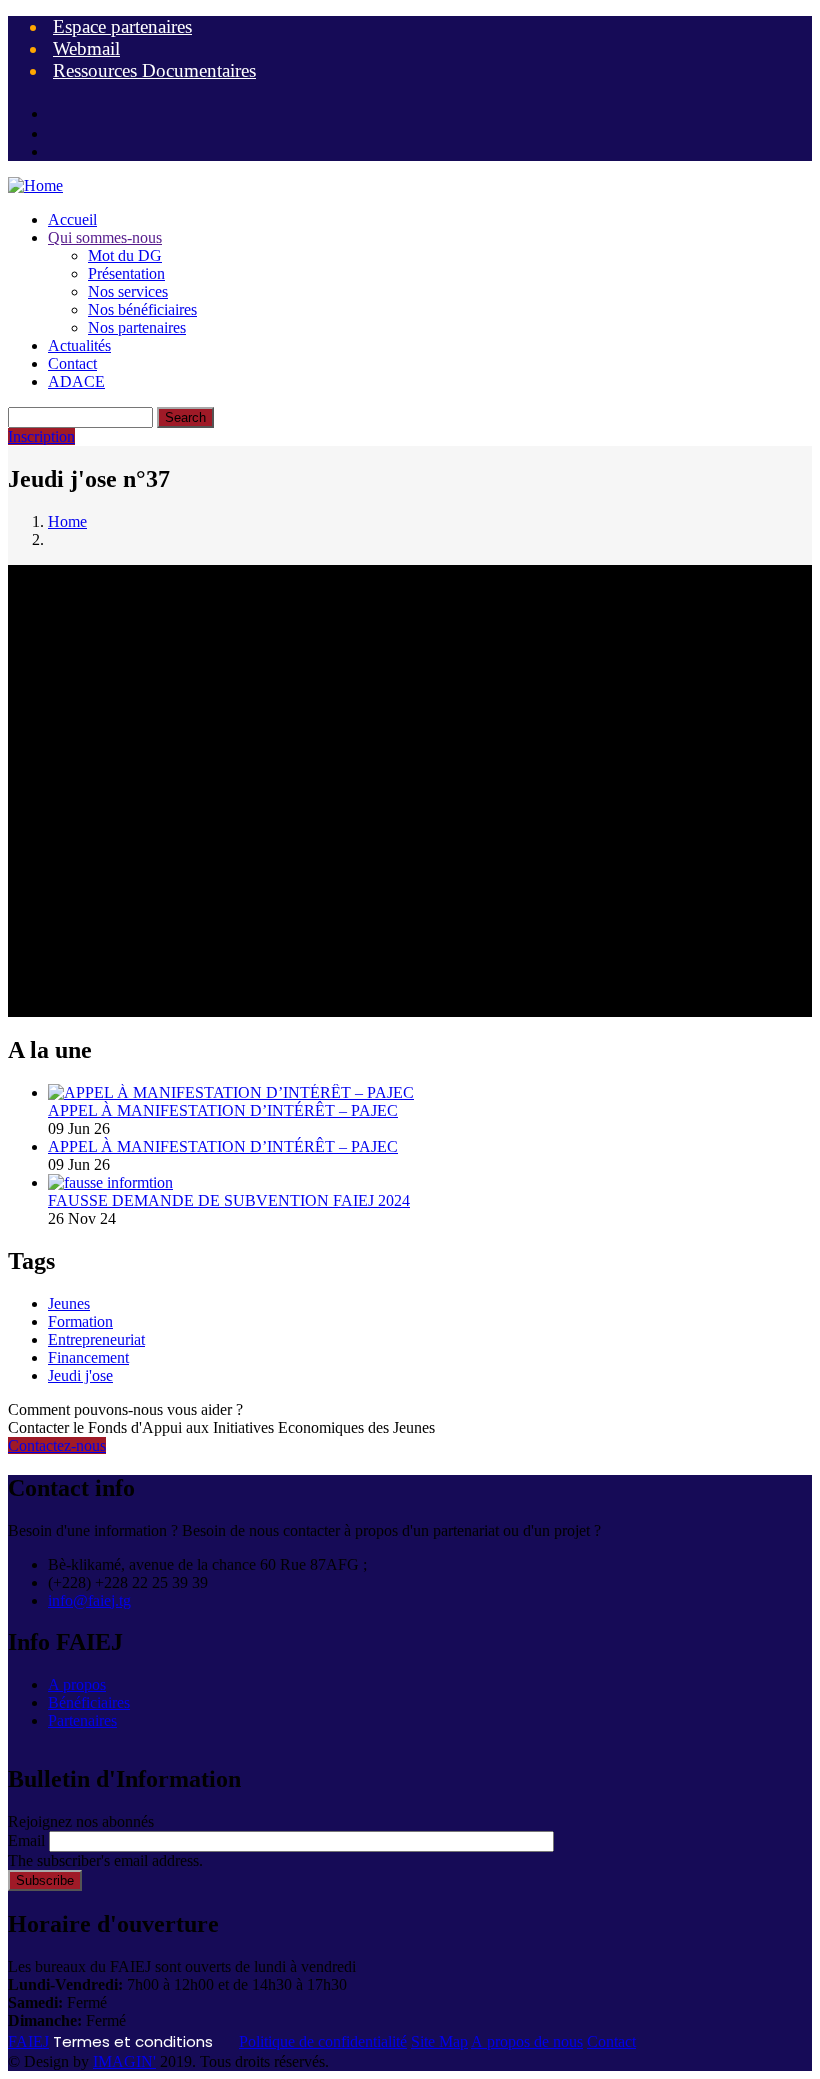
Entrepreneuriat (96, 1339)
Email (26, 1840)
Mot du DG (125, 255)
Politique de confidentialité (323, 2041)
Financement (88, 1357)
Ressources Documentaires (154, 70)
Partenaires (82, 1720)
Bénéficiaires (89, 1702)
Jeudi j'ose (80, 1375)
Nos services (128, 291)
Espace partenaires (122, 26)
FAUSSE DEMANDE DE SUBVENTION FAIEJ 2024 (229, 1200)
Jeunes (69, 1303)
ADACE (76, 381)
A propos (77, 1684)
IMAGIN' (124, 2061)
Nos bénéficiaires (142, 309)
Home (67, 521)
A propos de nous (527, 2041)
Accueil (72, 219)
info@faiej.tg (89, 1600)
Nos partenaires (137, 327)
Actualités (79, 345)
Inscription (41, 436)
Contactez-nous (57, 1445)
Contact (72, 363)
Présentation (126, 273)
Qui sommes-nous (105, 237)
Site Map (439, 2041)
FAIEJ (28, 2041)
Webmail (86, 48)
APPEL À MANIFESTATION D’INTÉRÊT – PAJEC (223, 1110)
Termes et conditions (133, 2041)
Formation (80, 1321)
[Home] (35, 185)
